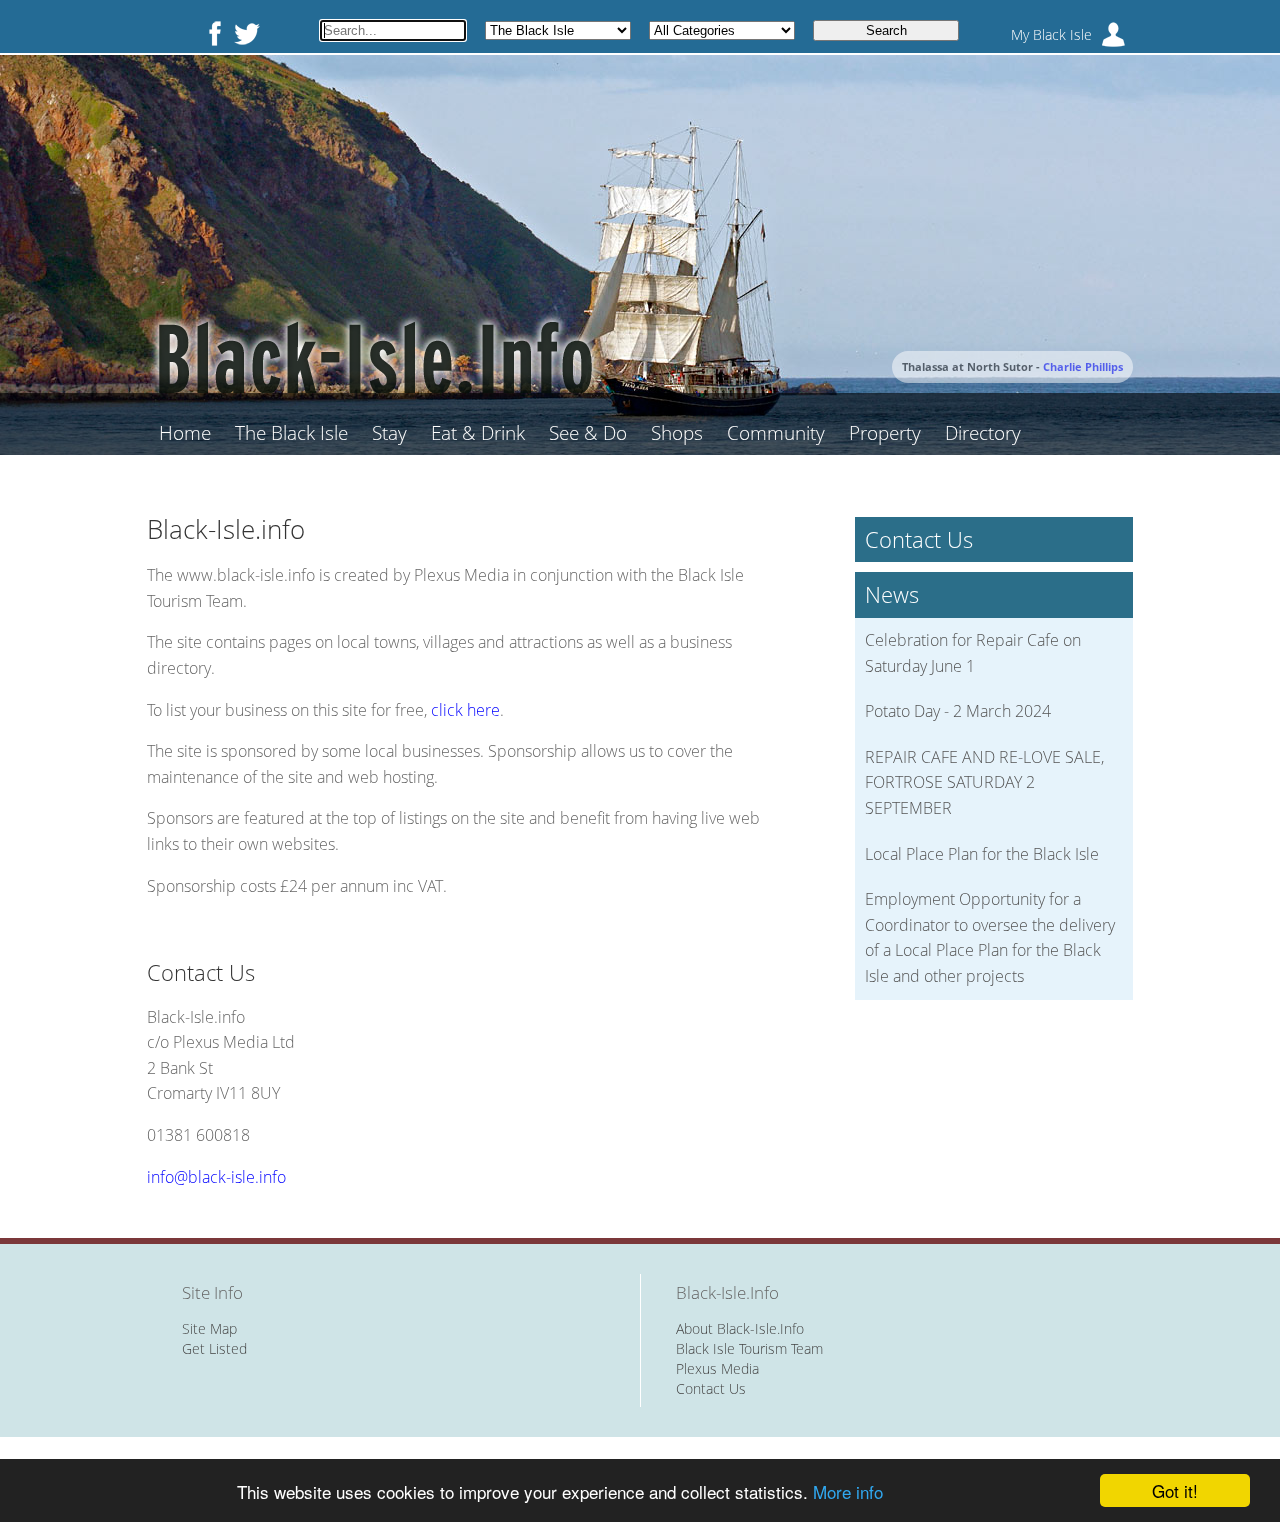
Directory (983, 433)
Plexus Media (717, 1368)
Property (885, 433)
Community (776, 433)
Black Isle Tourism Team (749, 1348)
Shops (677, 433)
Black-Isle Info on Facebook (211, 33)
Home (185, 433)
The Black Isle (291, 433)
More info (848, 1491)
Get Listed (214, 1348)
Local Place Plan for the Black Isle (982, 854)
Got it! (1175, 1490)
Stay (389, 433)
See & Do (588, 433)
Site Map (209, 1328)
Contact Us (711, 1388)
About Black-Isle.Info (740, 1328)
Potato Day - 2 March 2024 (958, 711)
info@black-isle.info (216, 1177)
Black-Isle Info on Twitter (247, 33)
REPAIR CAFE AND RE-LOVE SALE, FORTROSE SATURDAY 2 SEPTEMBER (984, 782)
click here (465, 710)
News (892, 594)
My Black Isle (1051, 34)
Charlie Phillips (1083, 366)
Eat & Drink (478, 433)
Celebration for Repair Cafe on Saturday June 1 (973, 653)
